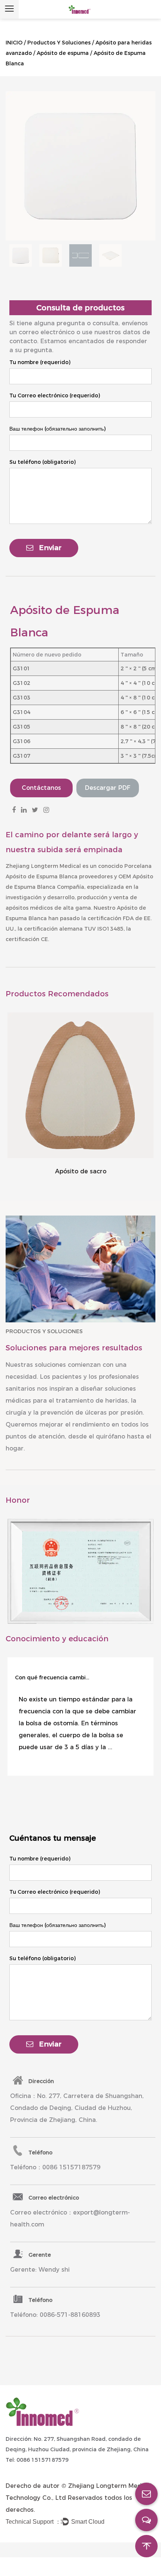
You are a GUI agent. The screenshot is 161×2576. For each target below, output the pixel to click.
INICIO (14, 43)
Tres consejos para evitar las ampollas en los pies (52, 1677)
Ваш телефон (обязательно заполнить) (57, 429)
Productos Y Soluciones (59, 43)
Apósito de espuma (63, 53)
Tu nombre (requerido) (40, 362)
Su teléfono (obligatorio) (42, 462)
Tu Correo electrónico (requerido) (55, 395)
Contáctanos (41, 788)
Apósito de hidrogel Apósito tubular (81, 1171)
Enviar (50, 548)
